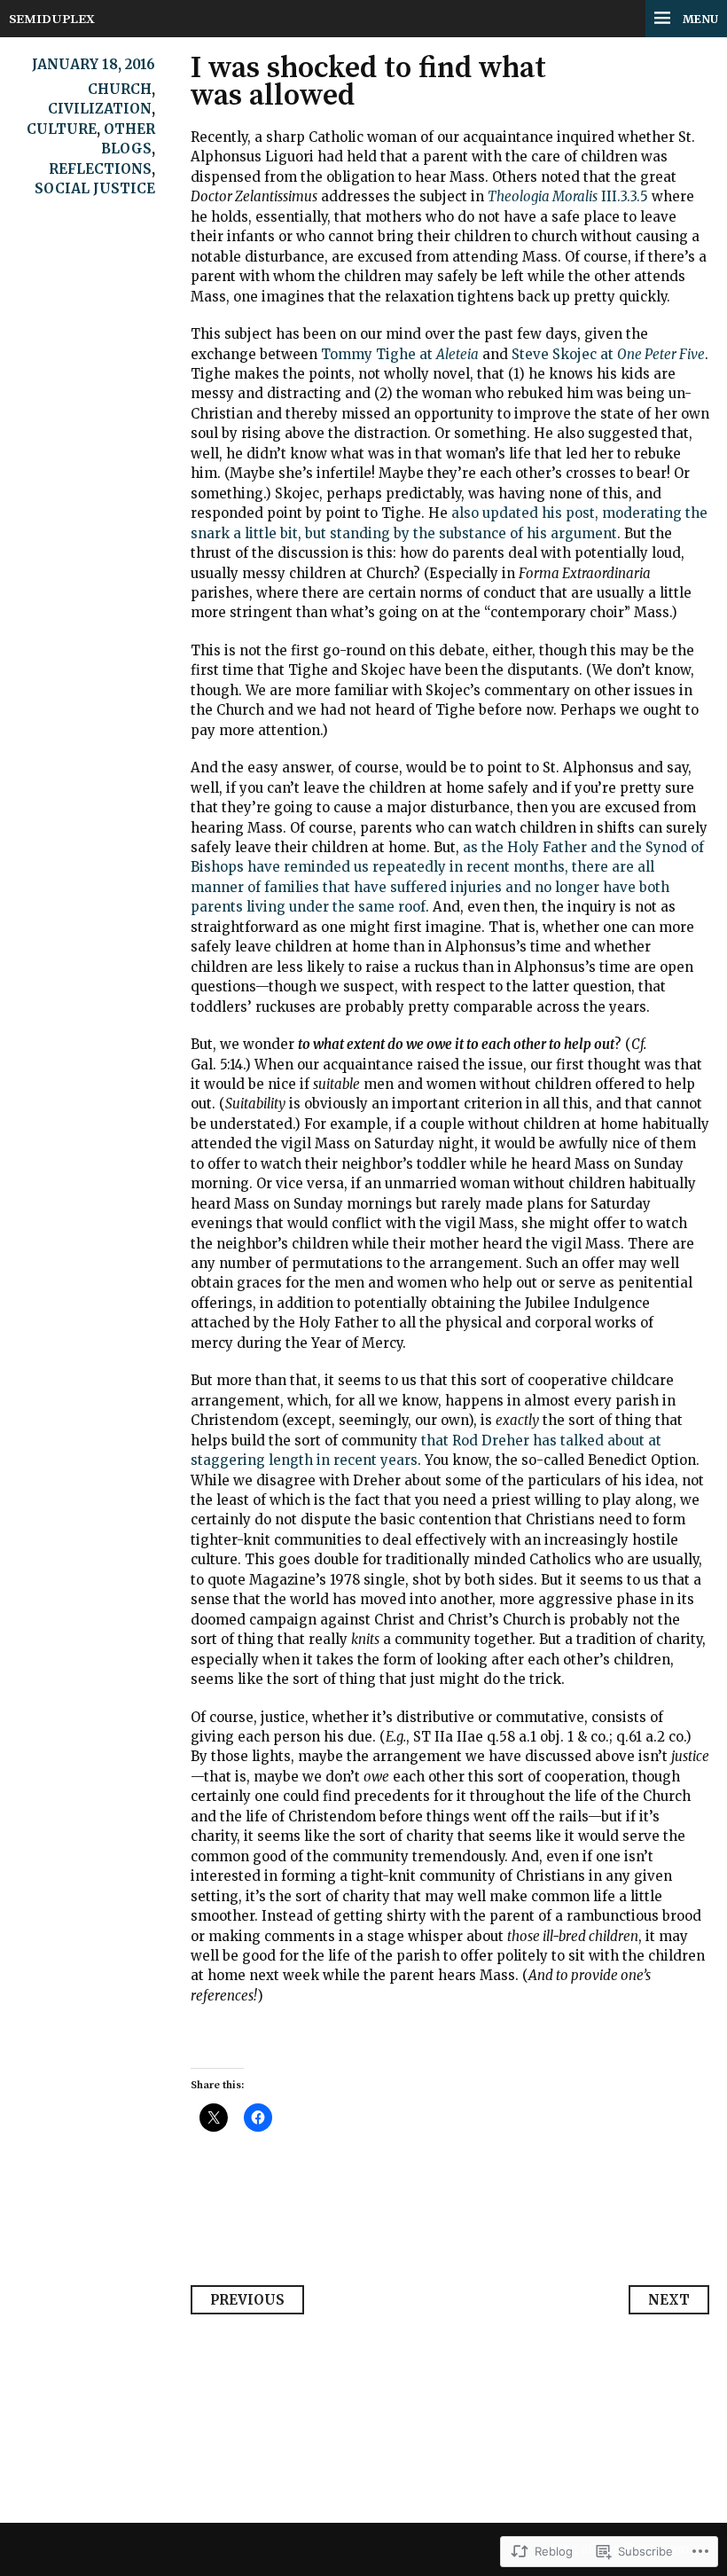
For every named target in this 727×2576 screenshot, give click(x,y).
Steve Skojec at (608, 354)
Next (669, 2300)
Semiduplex (52, 19)
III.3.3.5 (568, 196)
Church (120, 89)
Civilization (100, 109)
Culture (62, 129)
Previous (247, 2300)
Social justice (95, 188)
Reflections (100, 169)
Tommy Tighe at (400, 354)
